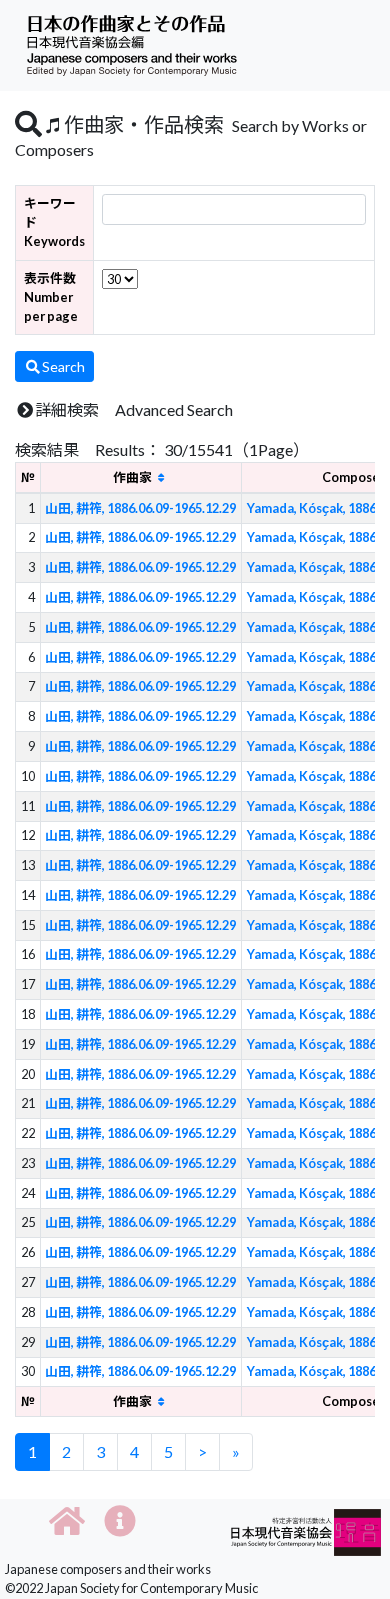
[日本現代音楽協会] (306, 1530)
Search (63, 366)
